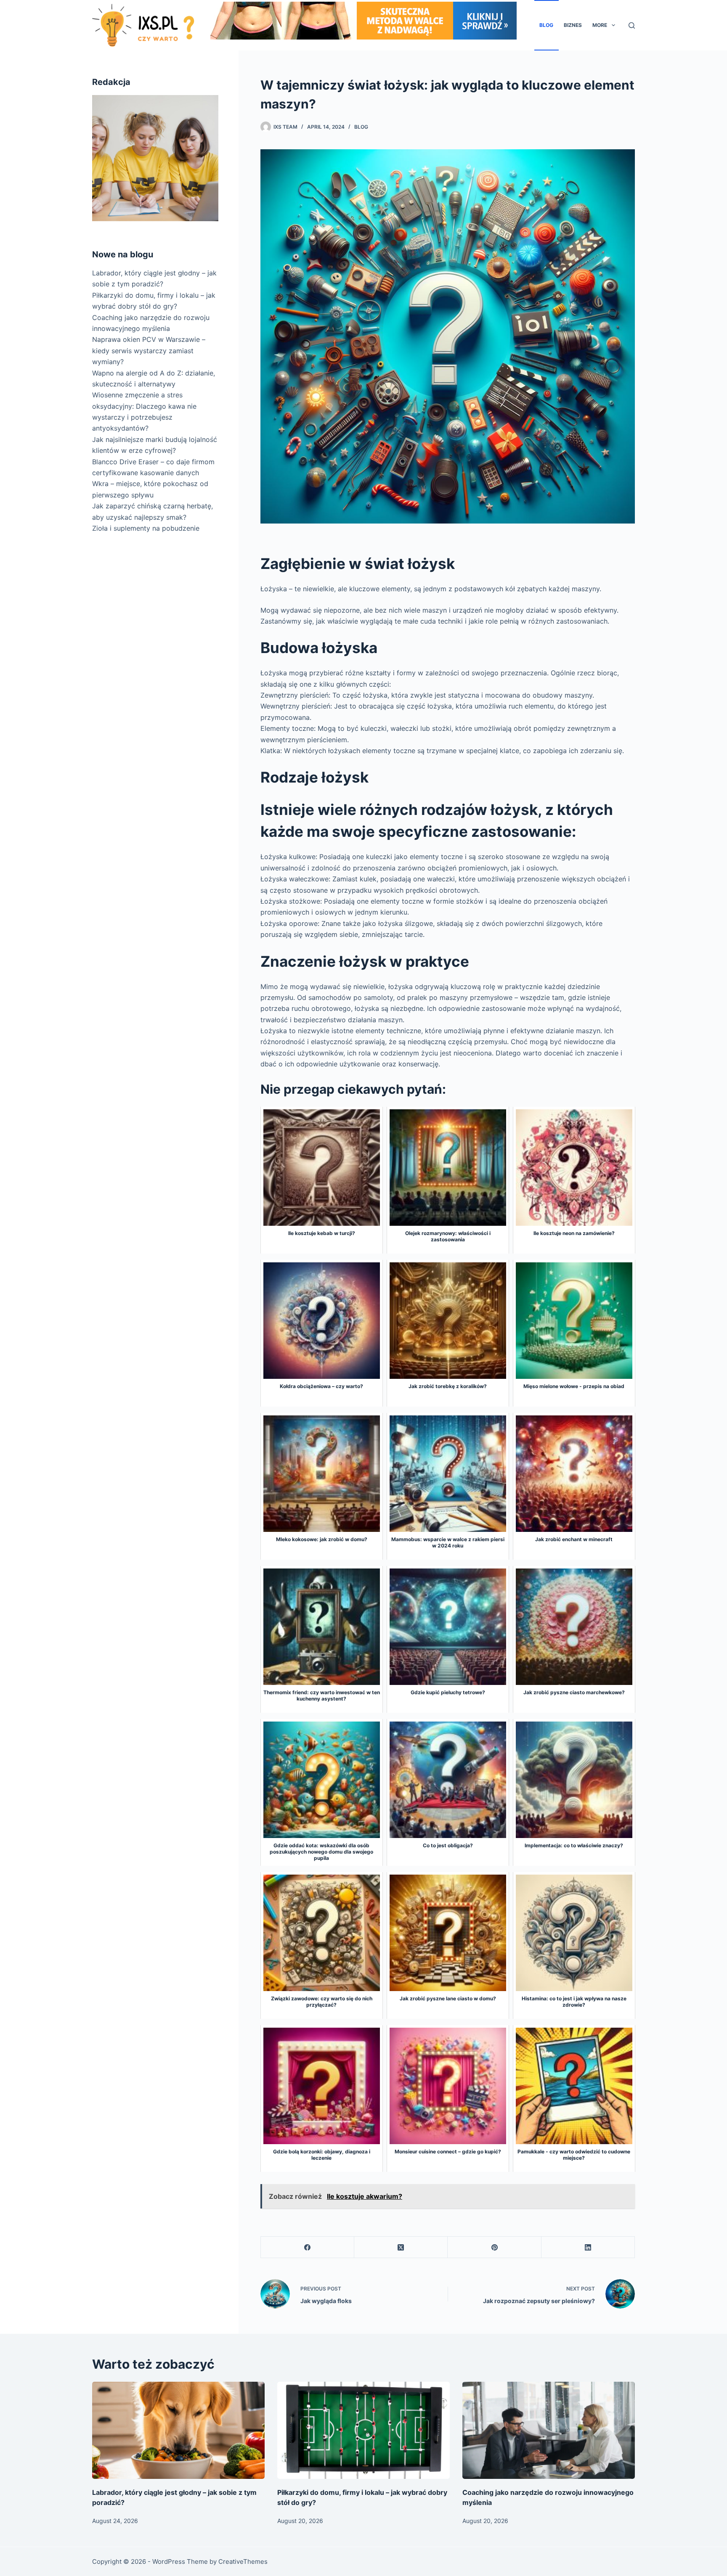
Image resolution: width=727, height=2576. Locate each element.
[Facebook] (308, 2247)
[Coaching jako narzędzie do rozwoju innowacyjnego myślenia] (549, 2430)
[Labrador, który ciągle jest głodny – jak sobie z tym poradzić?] (178, 2430)
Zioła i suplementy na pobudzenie (146, 528)
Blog (546, 25)
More (600, 25)
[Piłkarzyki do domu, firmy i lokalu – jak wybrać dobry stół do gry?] (363, 2430)
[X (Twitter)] (401, 2247)
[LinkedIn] (588, 2247)
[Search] (632, 25)
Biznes (573, 25)
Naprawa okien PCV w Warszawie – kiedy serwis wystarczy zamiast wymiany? (149, 350)
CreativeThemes (243, 2561)
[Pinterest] (494, 2247)
